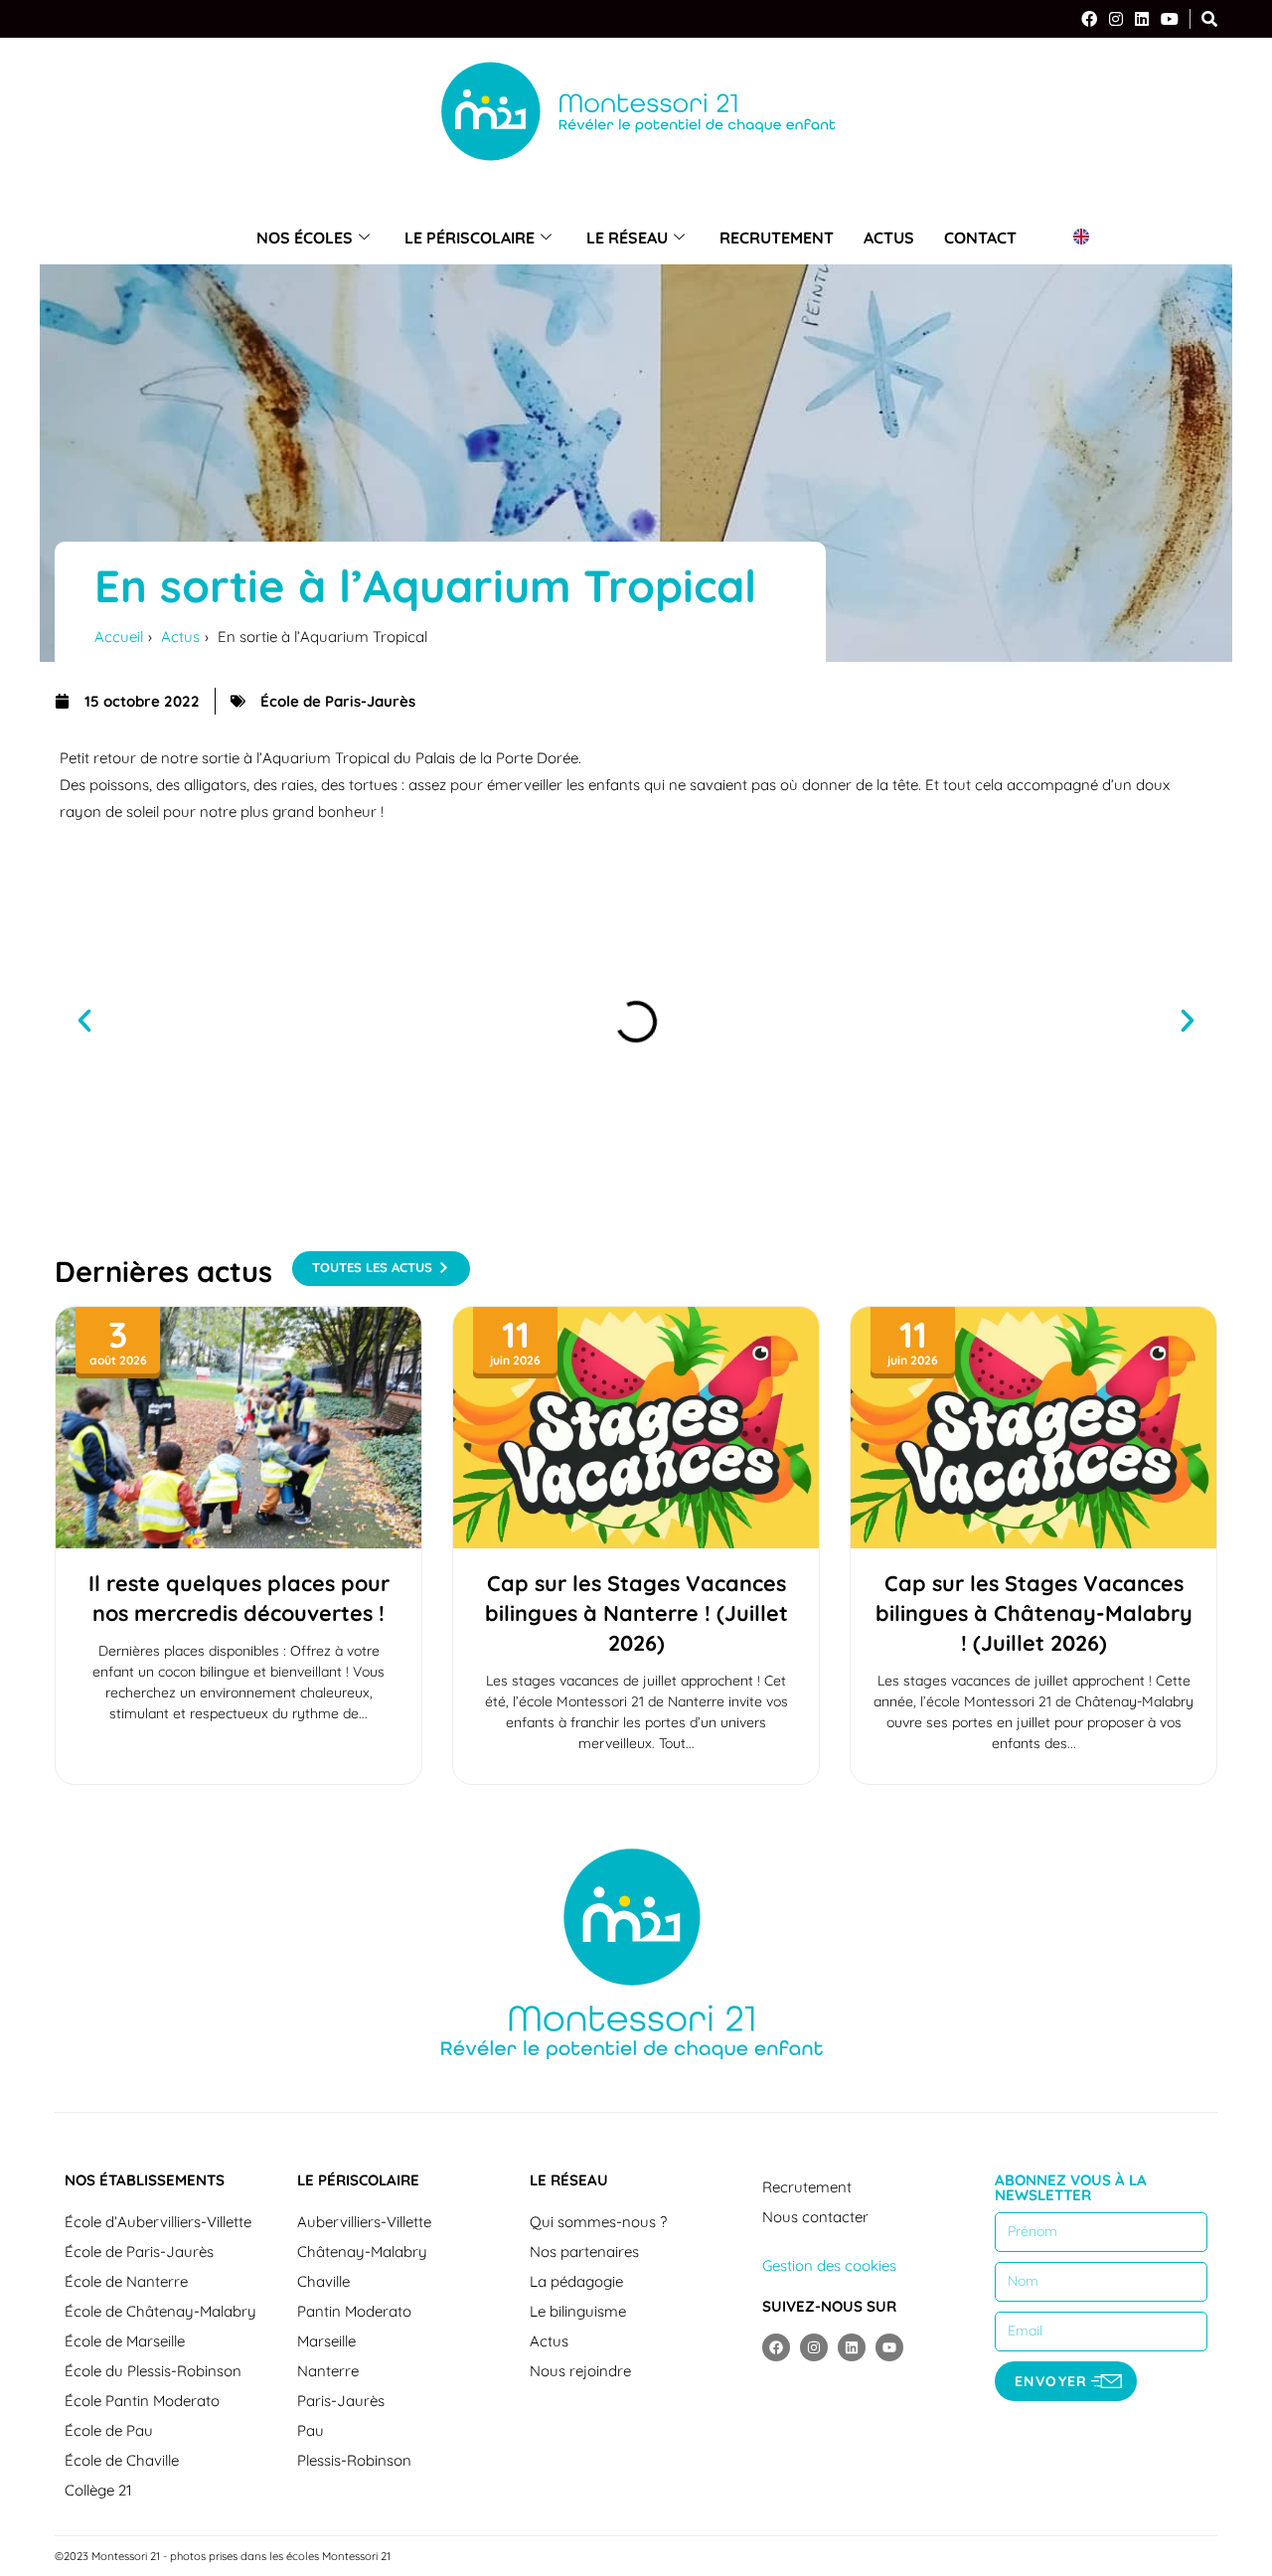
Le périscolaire (470, 238)
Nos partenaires (584, 2252)
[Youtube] (889, 2347)
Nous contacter (815, 2217)
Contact (980, 238)
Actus (889, 238)
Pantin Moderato (354, 2311)
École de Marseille (125, 2341)
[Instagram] (1116, 19)
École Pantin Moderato (142, 2401)
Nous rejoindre (580, 2371)
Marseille (326, 2341)
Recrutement (777, 238)
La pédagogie (576, 2281)
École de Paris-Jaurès (139, 2252)
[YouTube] (1170, 19)
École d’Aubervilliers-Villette (158, 2222)
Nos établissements (145, 2180)
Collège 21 (98, 2490)
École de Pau (109, 2430)
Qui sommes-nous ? (598, 2222)
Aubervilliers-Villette (364, 2222)
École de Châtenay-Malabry (160, 2311)
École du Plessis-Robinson (153, 2371)
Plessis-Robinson (354, 2460)
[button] (84, 1021)
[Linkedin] (852, 2347)
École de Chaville (122, 2460)
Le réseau (627, 238)
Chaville (323, 2281)
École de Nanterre (126, 2281)
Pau (311, 2430)
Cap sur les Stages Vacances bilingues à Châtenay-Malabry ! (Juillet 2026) (1034, 1612)
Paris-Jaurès (341, 2401)
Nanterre (328, 2371)
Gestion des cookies (829, 2265)
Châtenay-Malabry (362, 2252)
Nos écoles (305, 238)
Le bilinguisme (578, 2311)
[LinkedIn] (1142, 19)
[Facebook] (1089, 19)
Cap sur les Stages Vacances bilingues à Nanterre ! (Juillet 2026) (636, 1612)
